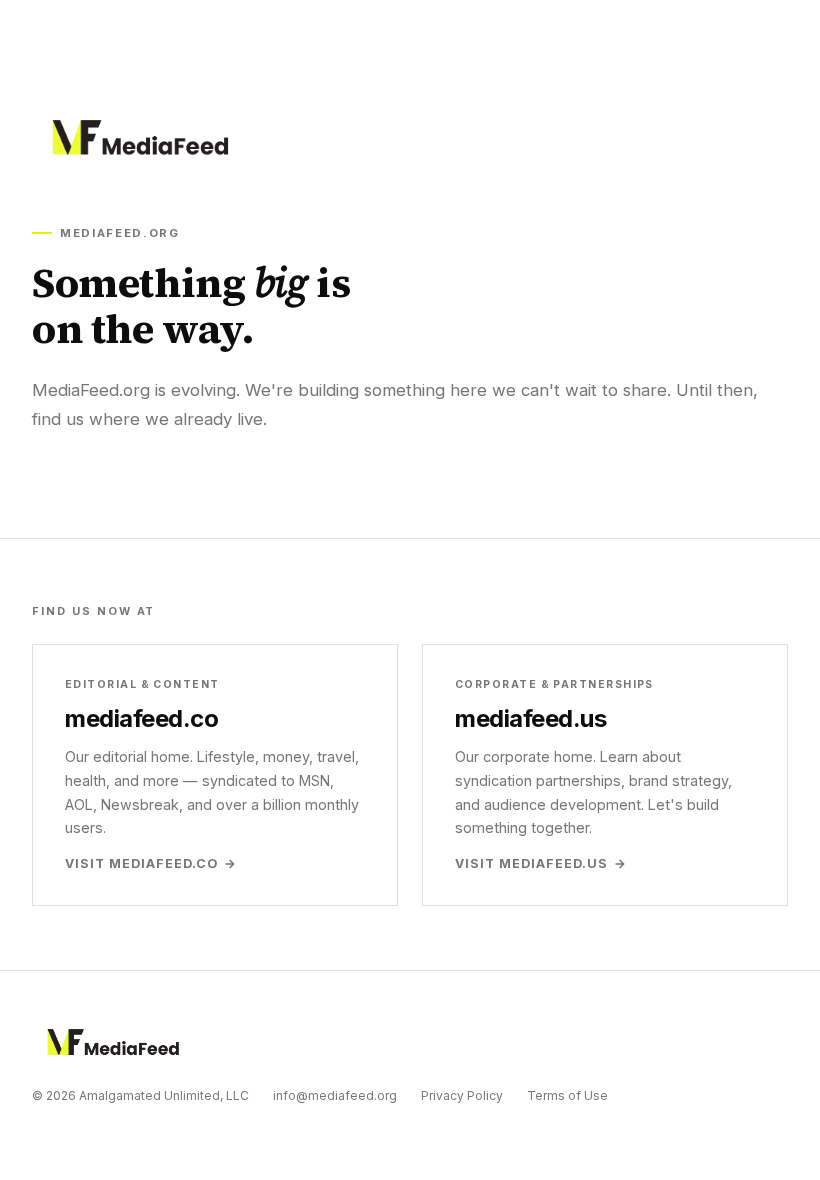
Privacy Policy (462, 1095)
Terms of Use (567, 1095)
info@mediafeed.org (335, 1095)
